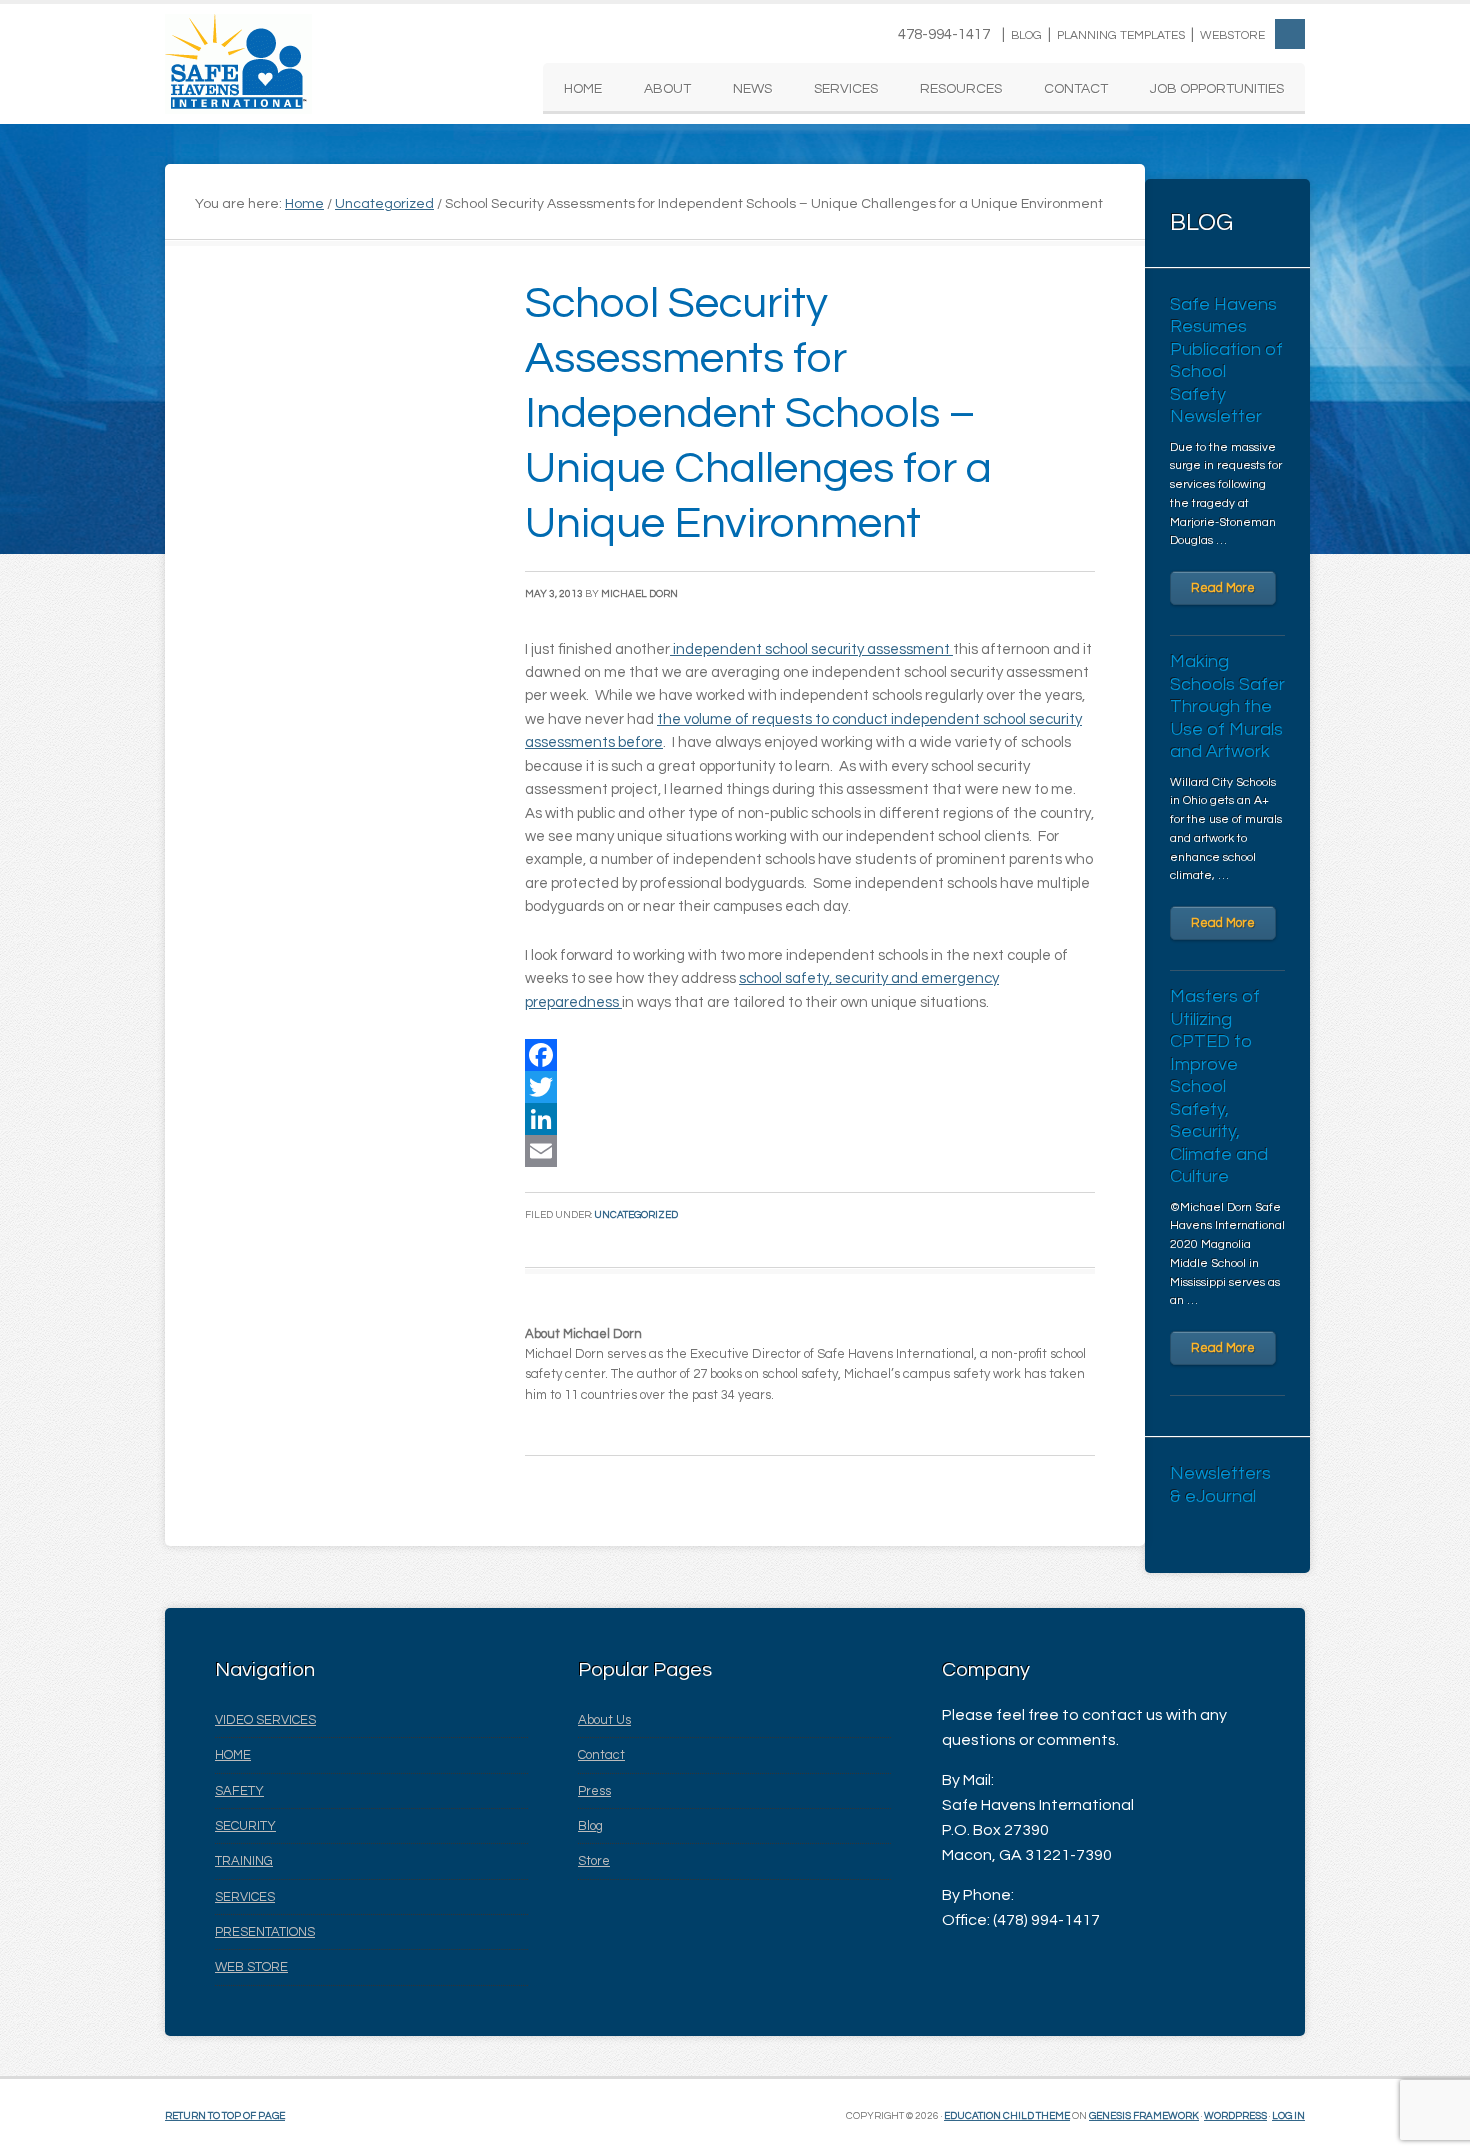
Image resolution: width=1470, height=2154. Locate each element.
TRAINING (244, 1861)
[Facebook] (810, 1055)
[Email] (810, 1151)
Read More (1223, 588)
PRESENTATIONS (265, 1932)
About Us (604, 1720)
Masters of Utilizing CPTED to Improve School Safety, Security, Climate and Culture (1219, 1086)
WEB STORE (251, 1967)
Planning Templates (1121, 35)
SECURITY (245, 1826)
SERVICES (245, 1897)
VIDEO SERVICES (265, 1720)
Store (594, 1861)
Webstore (1232, 35)
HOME (233, 1755)
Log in (1288, 2116)
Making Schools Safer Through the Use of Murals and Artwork (1227, 706)
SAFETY (239, 1791)
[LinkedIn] (810, 1119)
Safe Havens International (238, 64)
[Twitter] (810, 1087)
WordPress (1235, 2116)
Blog (1026, 35)
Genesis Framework (1144, 2116)
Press (594, 1791)
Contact (601, 1755)
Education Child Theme (1007, 2116)
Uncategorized (636, 1215)
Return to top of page (225, 2116)
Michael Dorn (639, 594)
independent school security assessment (811, 649)
